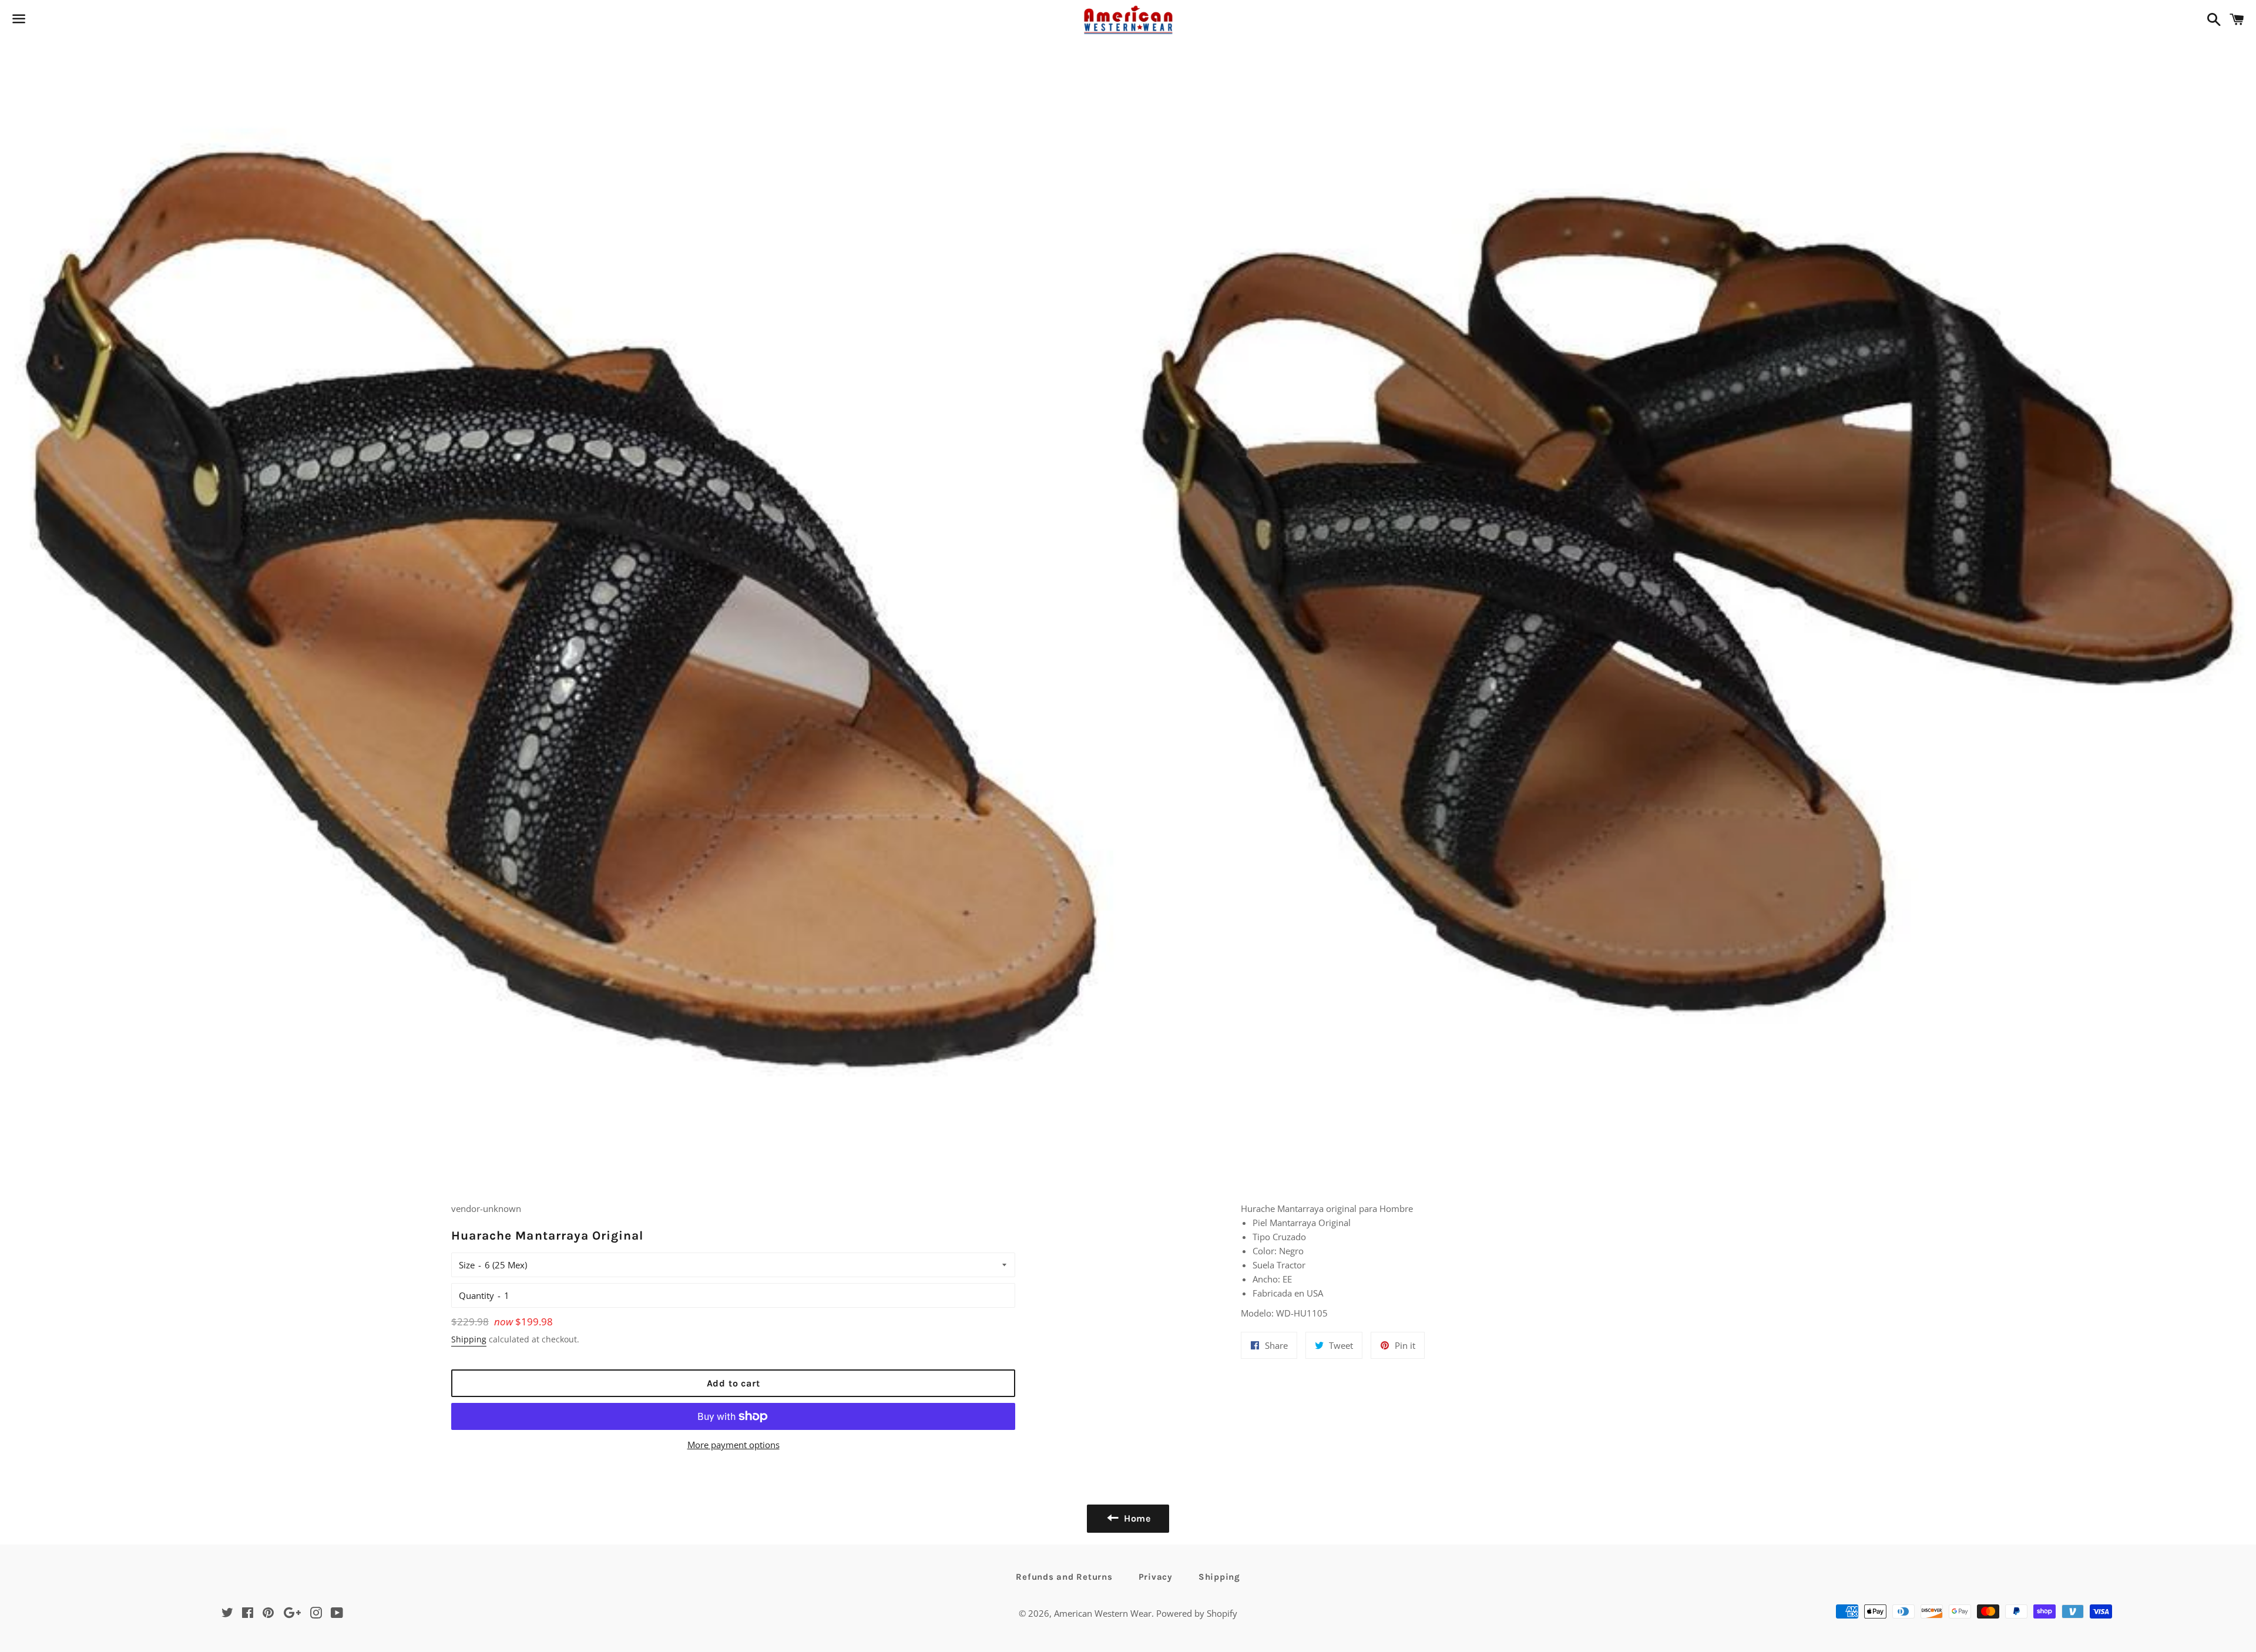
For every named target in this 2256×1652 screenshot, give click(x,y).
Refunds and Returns (1064, 1577)
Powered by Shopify (1197, 1613)
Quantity (476, 1295)
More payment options (733, 1445)
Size (467, 1265)
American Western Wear (1103, 1613)
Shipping (469, 1339)
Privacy (1156, 1577)
